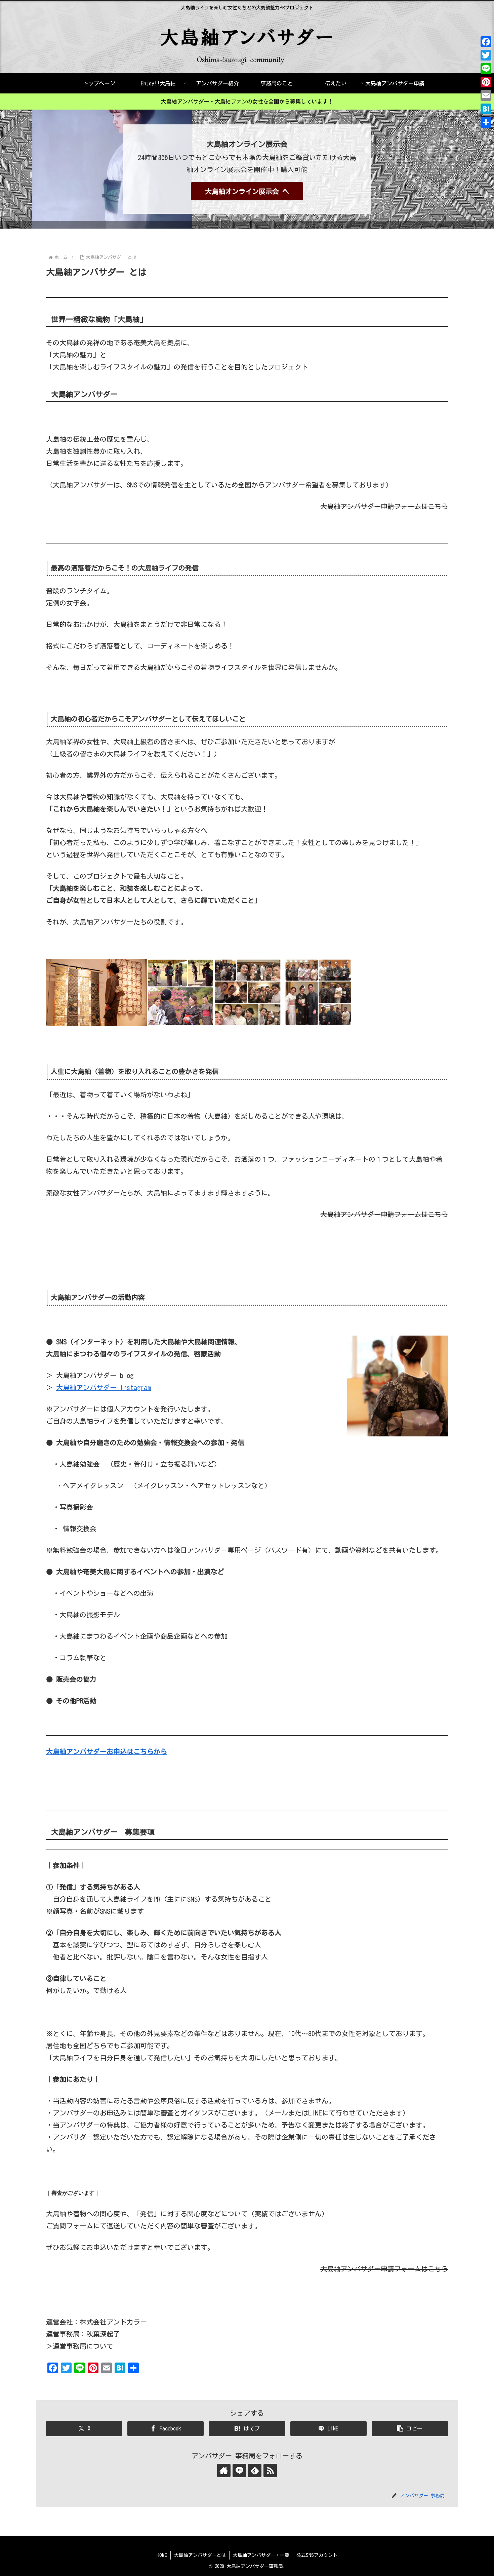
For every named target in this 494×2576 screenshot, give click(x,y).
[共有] (486, 122)
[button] (410, 2429)
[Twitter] (486, 55)
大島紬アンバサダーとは (200, 2555)
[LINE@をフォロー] (239, 2470)
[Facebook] (486, 42)
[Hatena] (486, 109)
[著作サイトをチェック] (224, 2470)
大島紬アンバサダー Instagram (104, 1387)
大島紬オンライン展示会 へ (247, 191)
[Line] (486, 69)
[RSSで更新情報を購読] (270, 2470)
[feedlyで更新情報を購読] (255, 2470)
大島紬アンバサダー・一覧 (261, 2555)
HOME (162, 2555)
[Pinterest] (486, 82)
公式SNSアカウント (317, 2555)
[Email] (486, 95)
